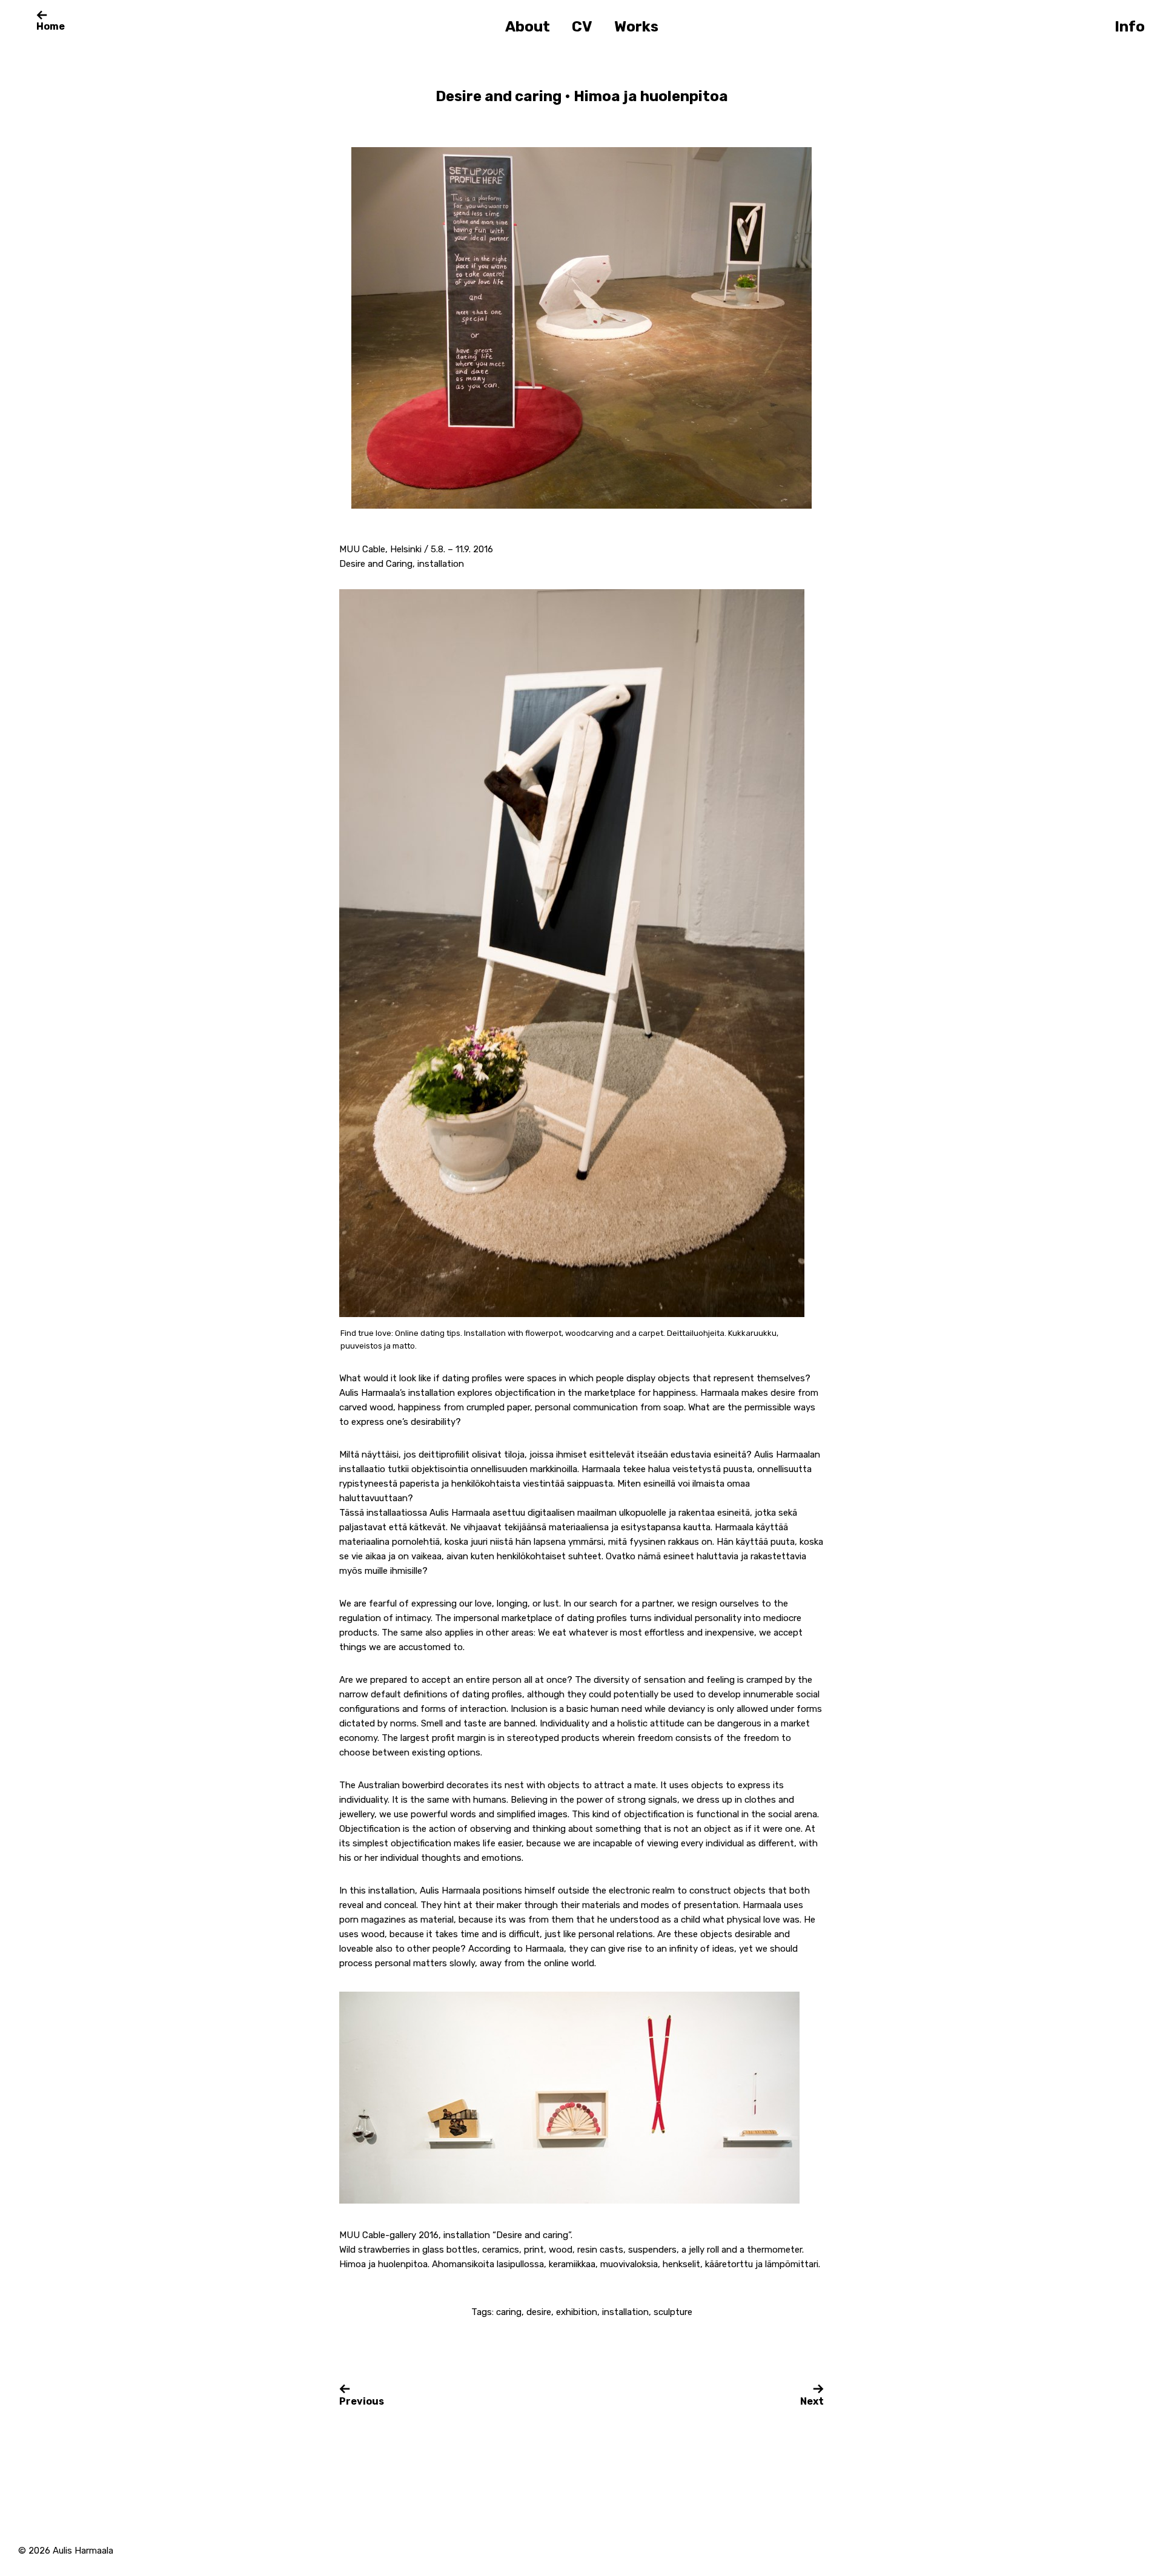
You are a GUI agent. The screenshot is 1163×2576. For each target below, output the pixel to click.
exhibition (577, 2312)
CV (582, 27)
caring (509, 2312)
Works (636, 27)
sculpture (673, 2312)
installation (625, 2312)
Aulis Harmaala (83, 2551)
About (528, 27)
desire (539, 2312)
